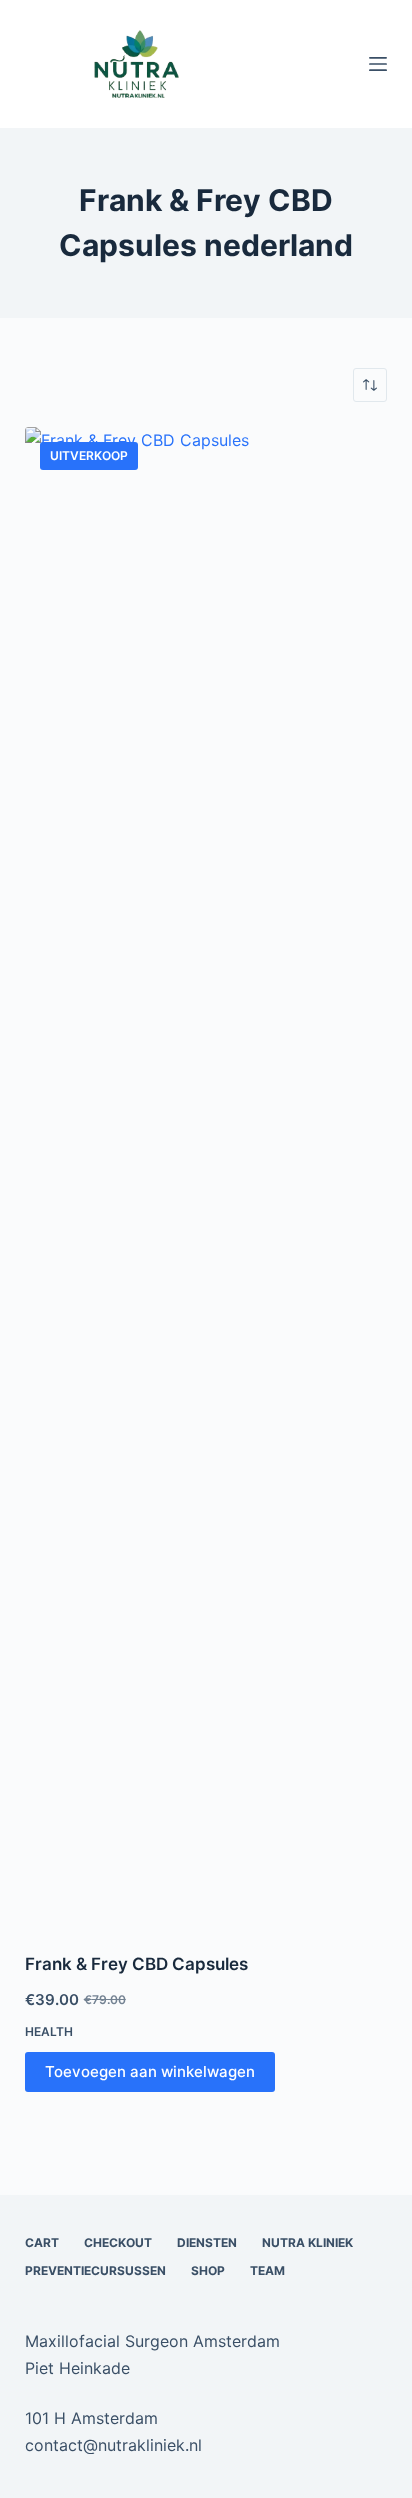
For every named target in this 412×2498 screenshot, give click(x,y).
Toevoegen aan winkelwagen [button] (150, 2071)
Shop (208, 2270)
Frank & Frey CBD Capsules (136, 1964)
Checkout (118, 2242)
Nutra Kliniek (307, 2242)
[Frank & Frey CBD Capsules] (206, 1177)
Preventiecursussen (95, 2270)
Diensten (207, 2242)
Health (49, 2031)
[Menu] (378, 64)
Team (267, 2270)
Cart (42, 2242)
